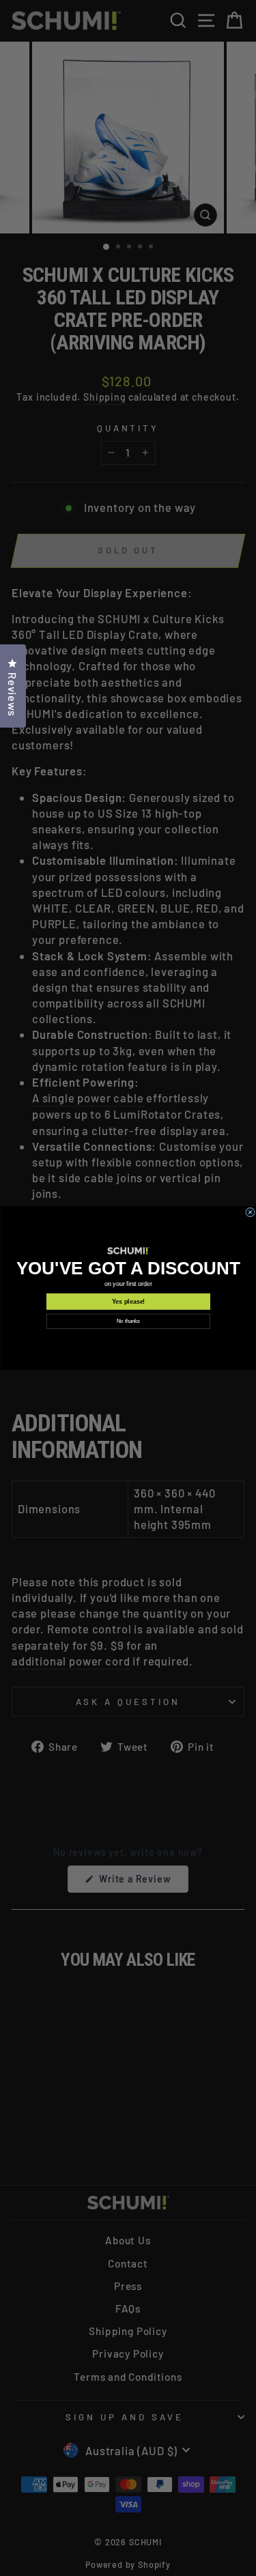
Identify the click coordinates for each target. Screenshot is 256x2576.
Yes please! (128, 1302)
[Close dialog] (250, 1212)
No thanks (128, 1321)
